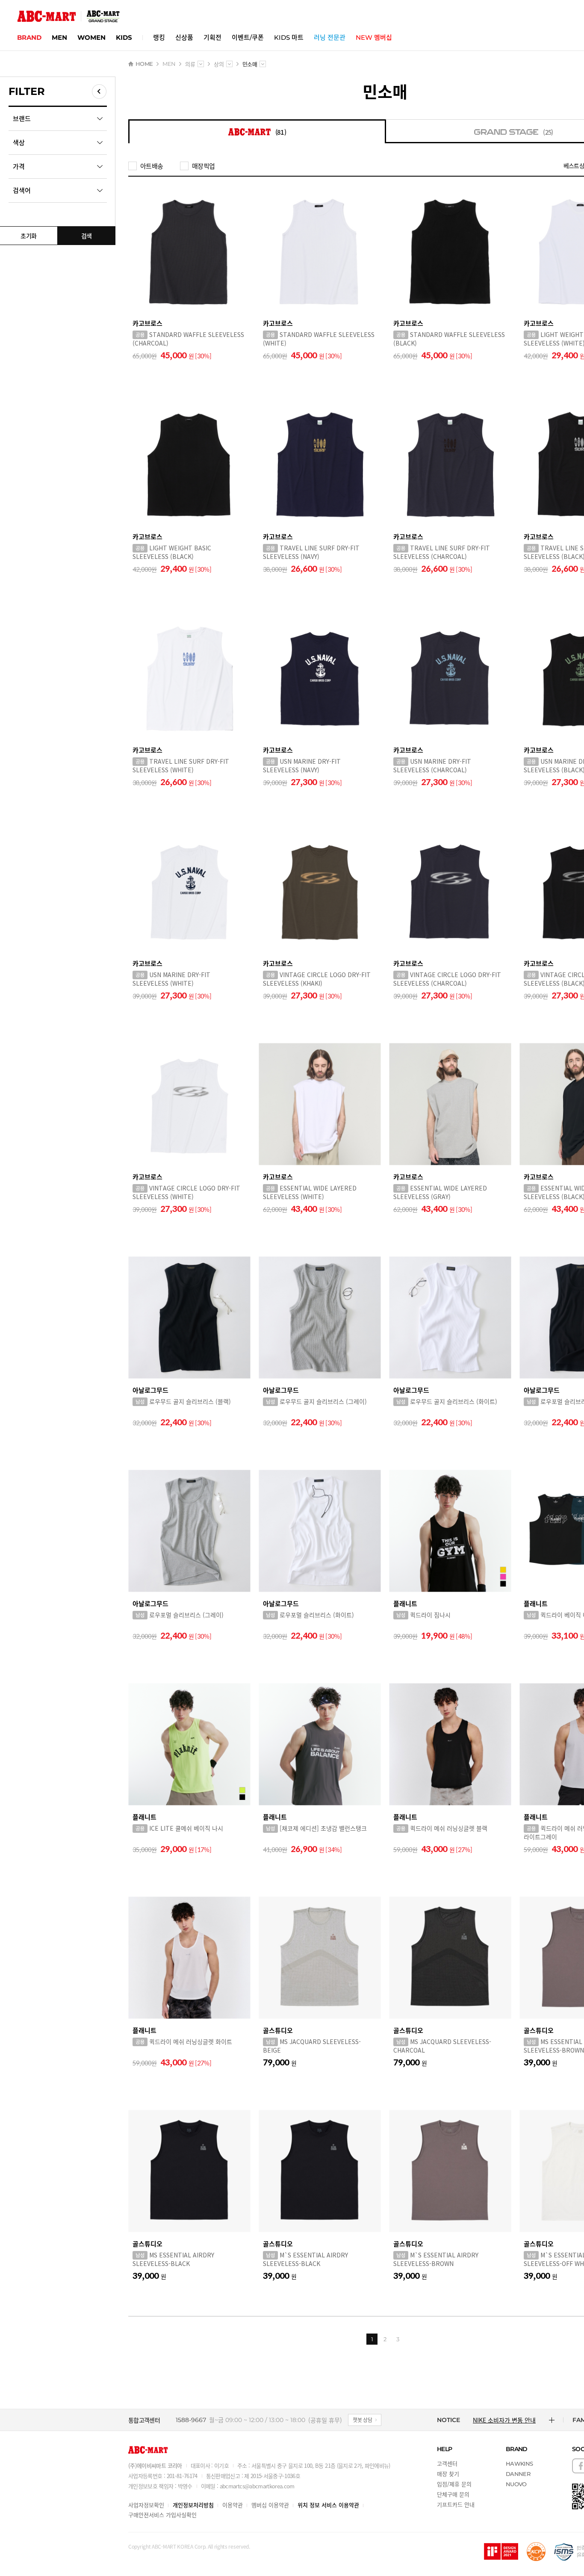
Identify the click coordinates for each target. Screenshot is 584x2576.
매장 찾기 (448, 2474)
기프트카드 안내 (456, 2504)
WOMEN (91, 37)
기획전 (212, 37)
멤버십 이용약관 (270, 2505)
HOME (144, 64)
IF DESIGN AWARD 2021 (501, 2552)
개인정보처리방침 (193, 2505)
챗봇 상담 (363, 2420)
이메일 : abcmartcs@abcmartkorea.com (248, 2486)
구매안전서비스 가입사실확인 (162, 2515)
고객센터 (447, 2463)
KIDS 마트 (289, 37)
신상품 (184, 37)
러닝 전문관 (330, 37)
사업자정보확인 (146, 2505)
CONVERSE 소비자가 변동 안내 (508, 2420)
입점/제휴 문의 (454, 2484)
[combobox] (201, 64)
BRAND (29, 37)
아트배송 (152, 166)
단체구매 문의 (453, 2494)
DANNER (518, 2474)
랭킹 (159, 37)
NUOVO (516, 2484)
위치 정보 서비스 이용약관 (328, 2505)
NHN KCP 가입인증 (536, 2552)
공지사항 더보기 (552, 2420)
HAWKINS (519, 2464)
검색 (87, 236)
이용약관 (233, 2505)
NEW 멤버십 (374, 37)
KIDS (124, 37)
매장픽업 (203, 166)
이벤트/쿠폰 (248, 37)
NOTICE (448, 2420)
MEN (59, 37)
